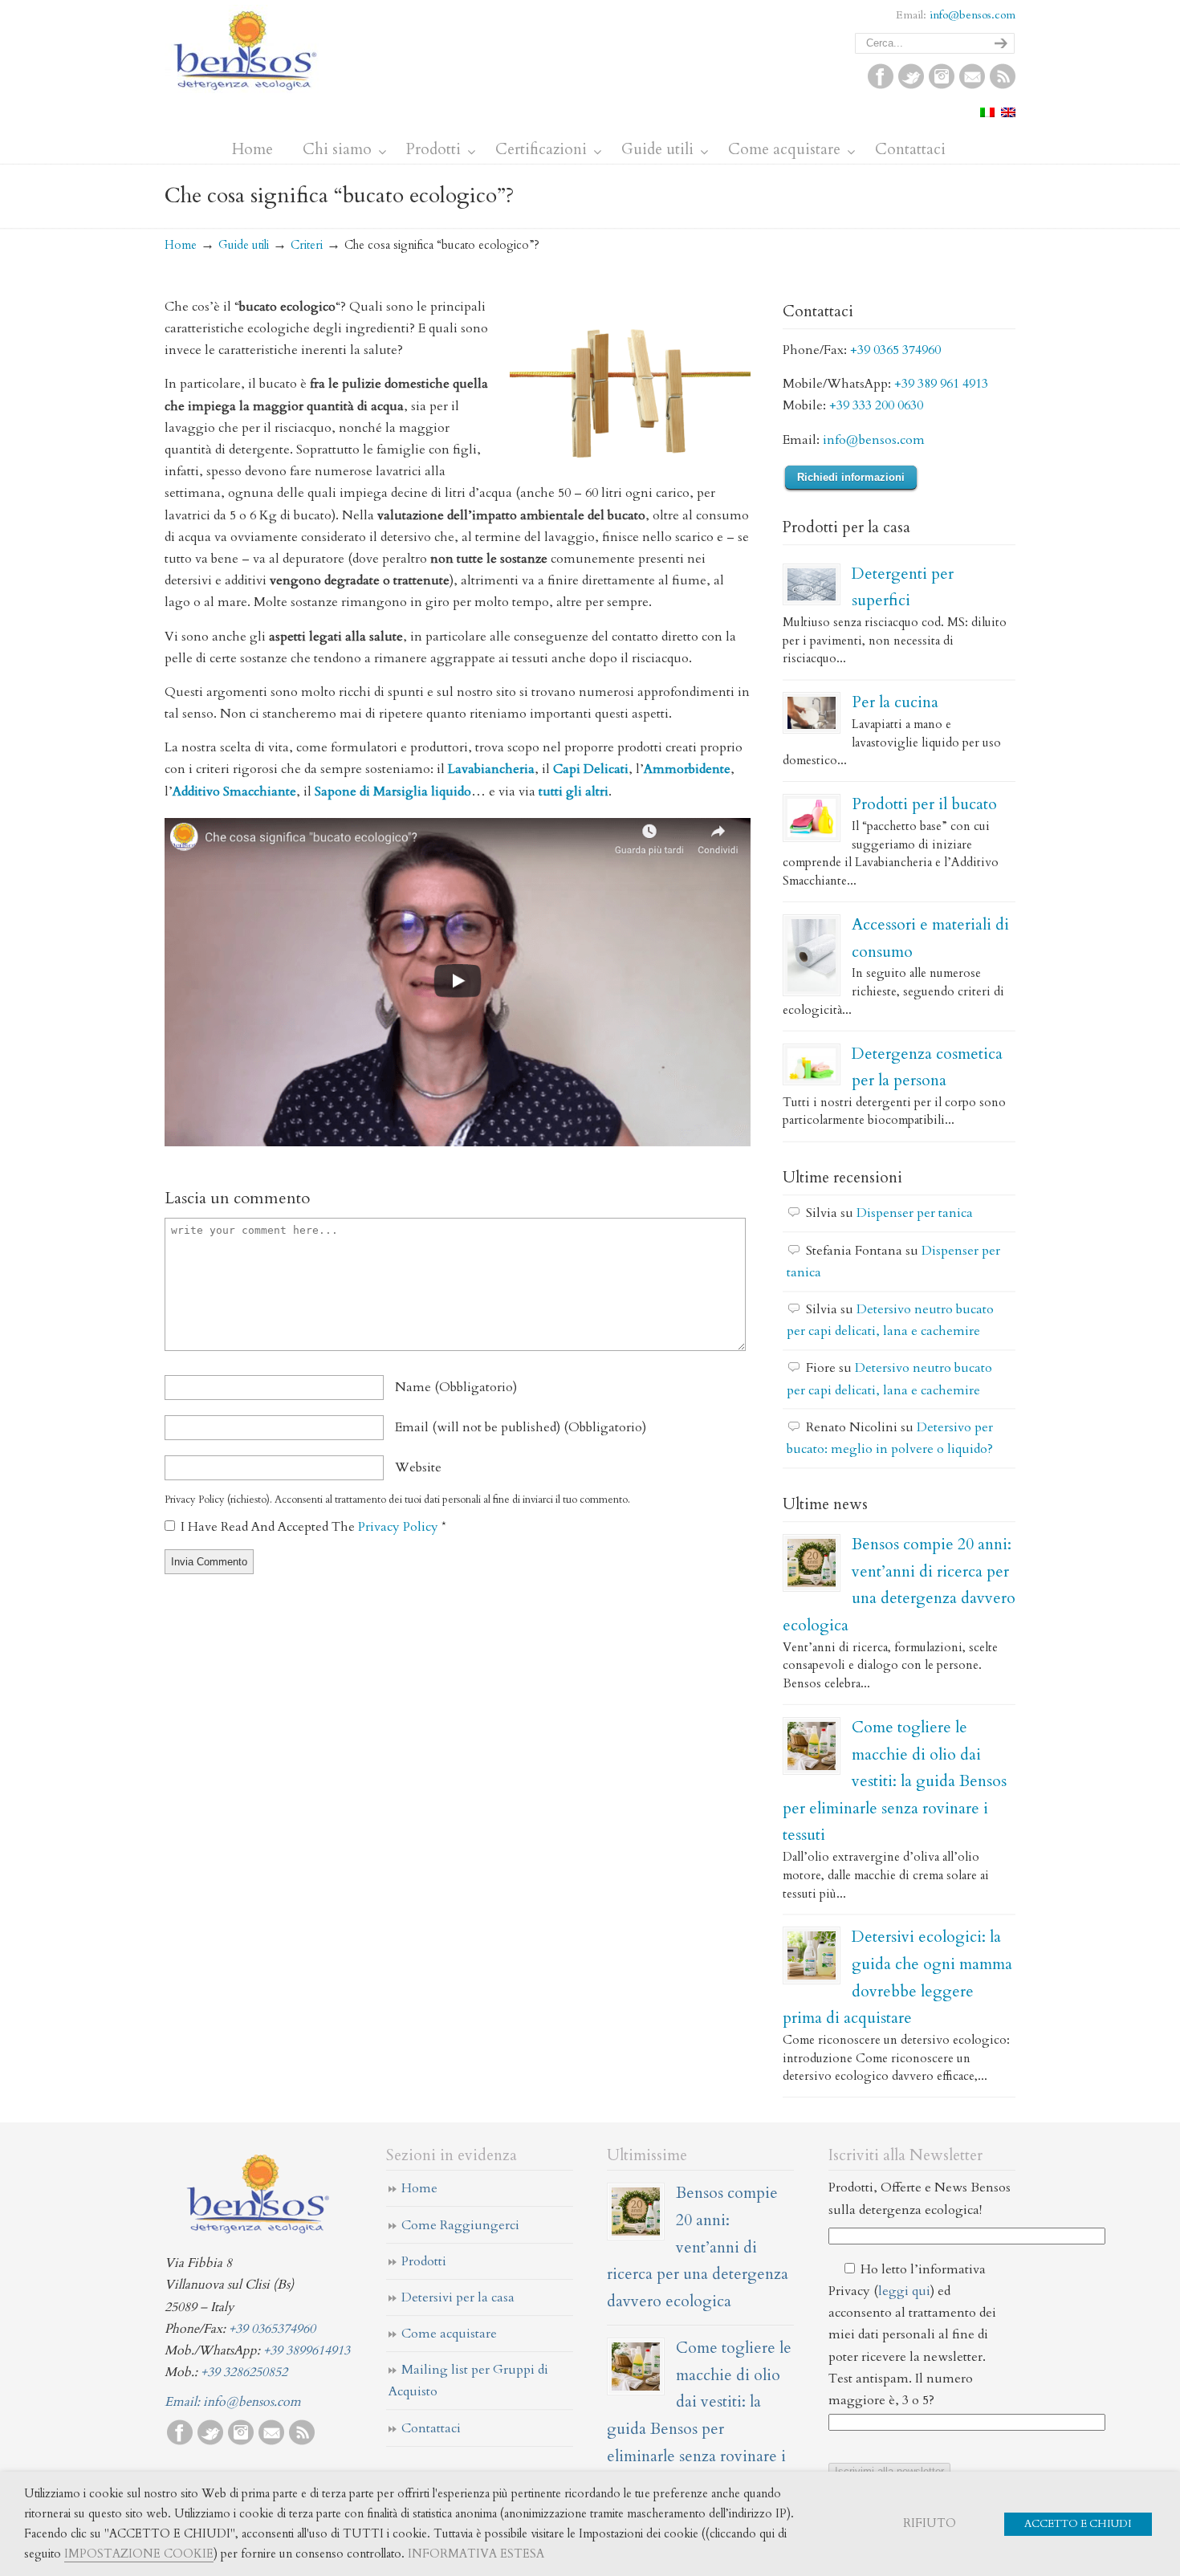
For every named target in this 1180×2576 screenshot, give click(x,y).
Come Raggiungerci (460, 2225)
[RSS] (1003, 85)
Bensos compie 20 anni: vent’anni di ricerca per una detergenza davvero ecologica (698, 2246)
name (456, 1387)
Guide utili (244, 245)
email (521, 1427)
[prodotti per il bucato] (812, 818)
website (418, 1467)
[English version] (1008, 113)
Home (181, 245)
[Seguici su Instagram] (942, 85)
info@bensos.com (972, 15)
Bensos (245, 49)
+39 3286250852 (244, 2372)
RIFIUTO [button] (930, 2523)
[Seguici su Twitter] (911, 85)
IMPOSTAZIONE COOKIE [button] (139, 2554)
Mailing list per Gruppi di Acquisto (468, 2381)
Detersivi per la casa (458, 2297)
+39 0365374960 (272, 2329)
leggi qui (904, 2291)
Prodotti (424, 2261)
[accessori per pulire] (812, 955)
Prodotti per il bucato (924, 804)
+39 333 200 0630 (876, 405)
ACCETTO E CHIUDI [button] (1078, 2524)
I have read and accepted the (313, 1527)
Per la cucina (895, 702)
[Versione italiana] (987, 113)
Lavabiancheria (491, 769)
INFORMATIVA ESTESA (476, 2554)
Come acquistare (449, 2334)
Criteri (307, 245)
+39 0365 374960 (895, 350)
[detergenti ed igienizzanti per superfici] (812, 584)
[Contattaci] (972, 85)
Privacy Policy (400, 1527)
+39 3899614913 (307, 2350)
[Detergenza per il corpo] (812, 1064)
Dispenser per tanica (915, 1213)
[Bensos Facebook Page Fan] (881, 85)
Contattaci (431, 2428)
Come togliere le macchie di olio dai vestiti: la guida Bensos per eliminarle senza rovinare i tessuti (895, 1781)
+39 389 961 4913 (941, 384)
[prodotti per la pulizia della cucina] (812, 713)
